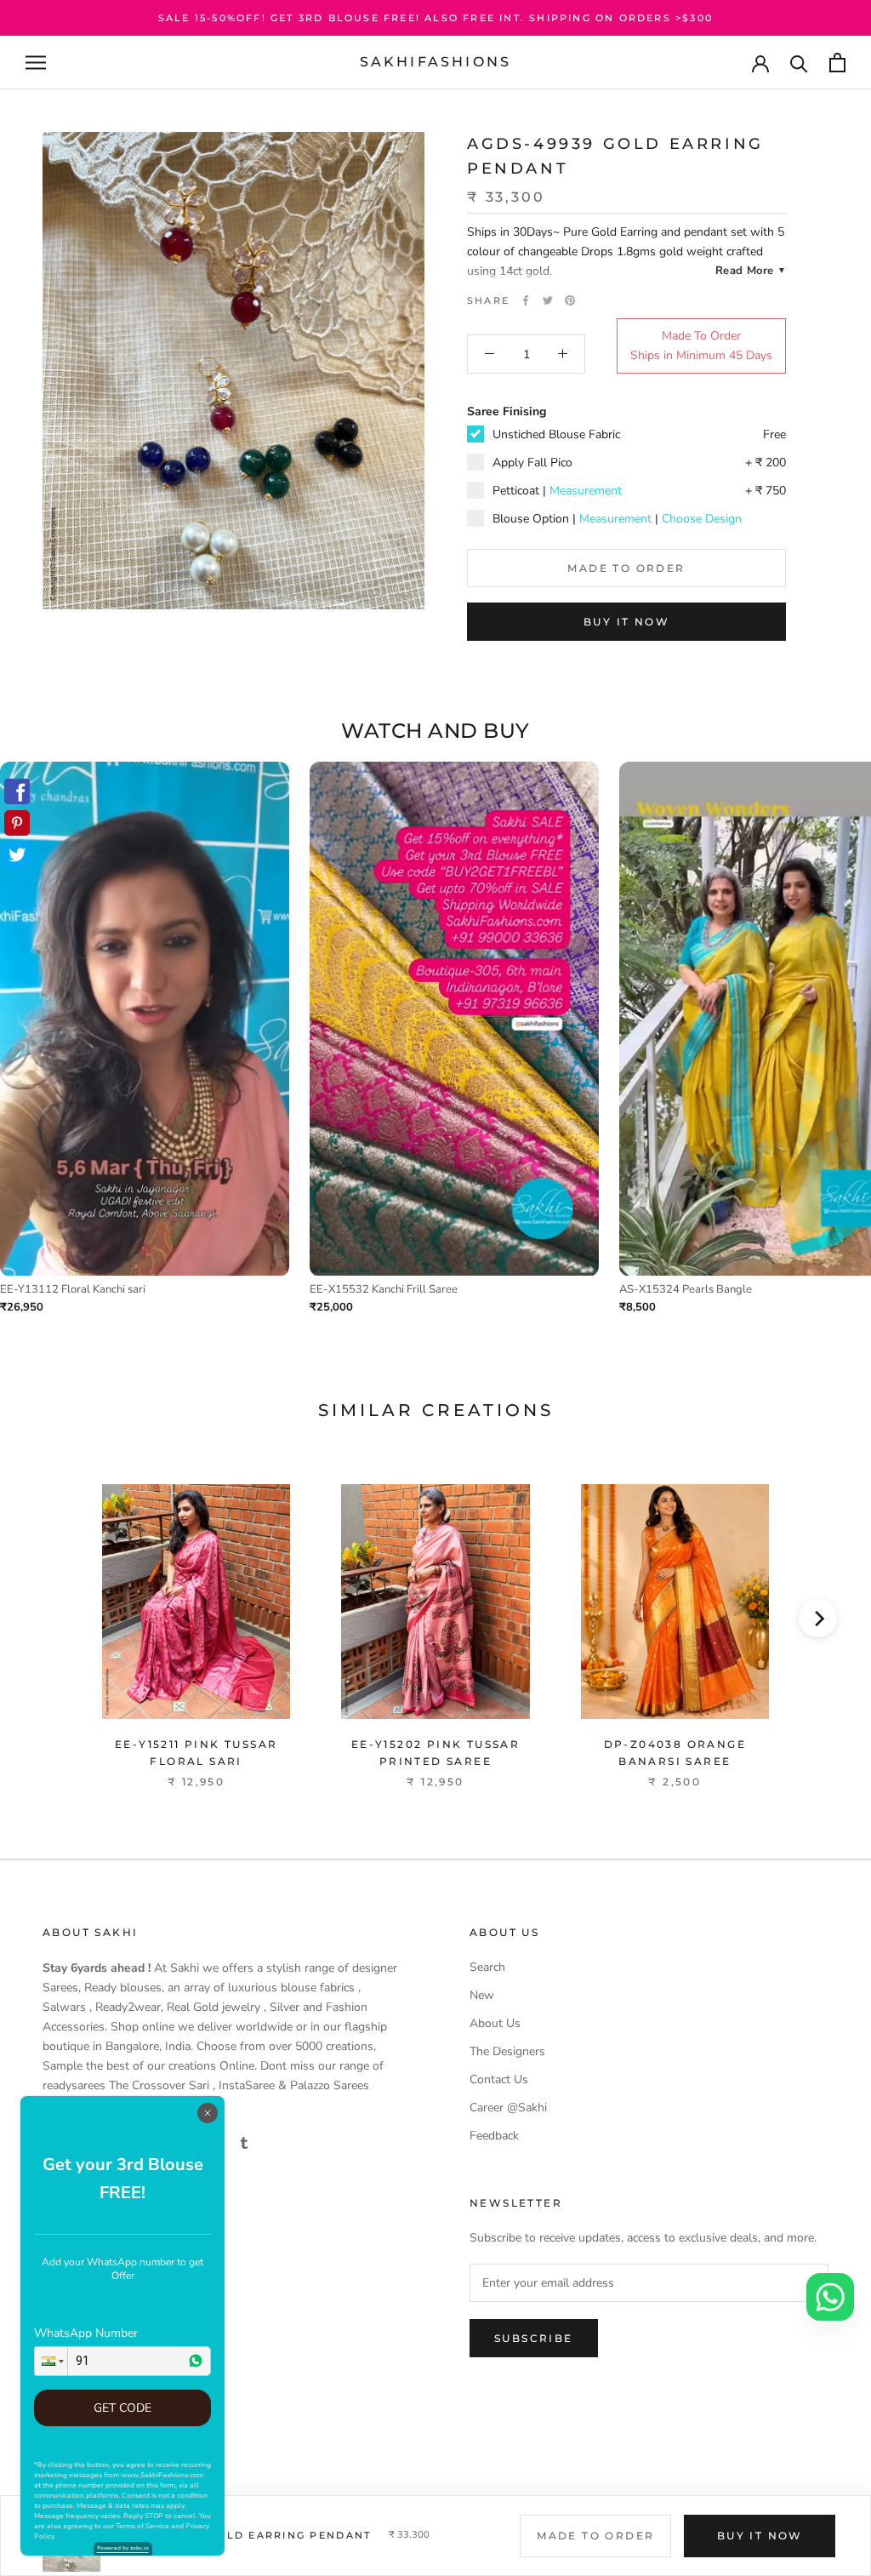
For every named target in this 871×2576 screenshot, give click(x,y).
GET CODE (122, 2408)
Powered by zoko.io (123, 2548)
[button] (51, 2361)
